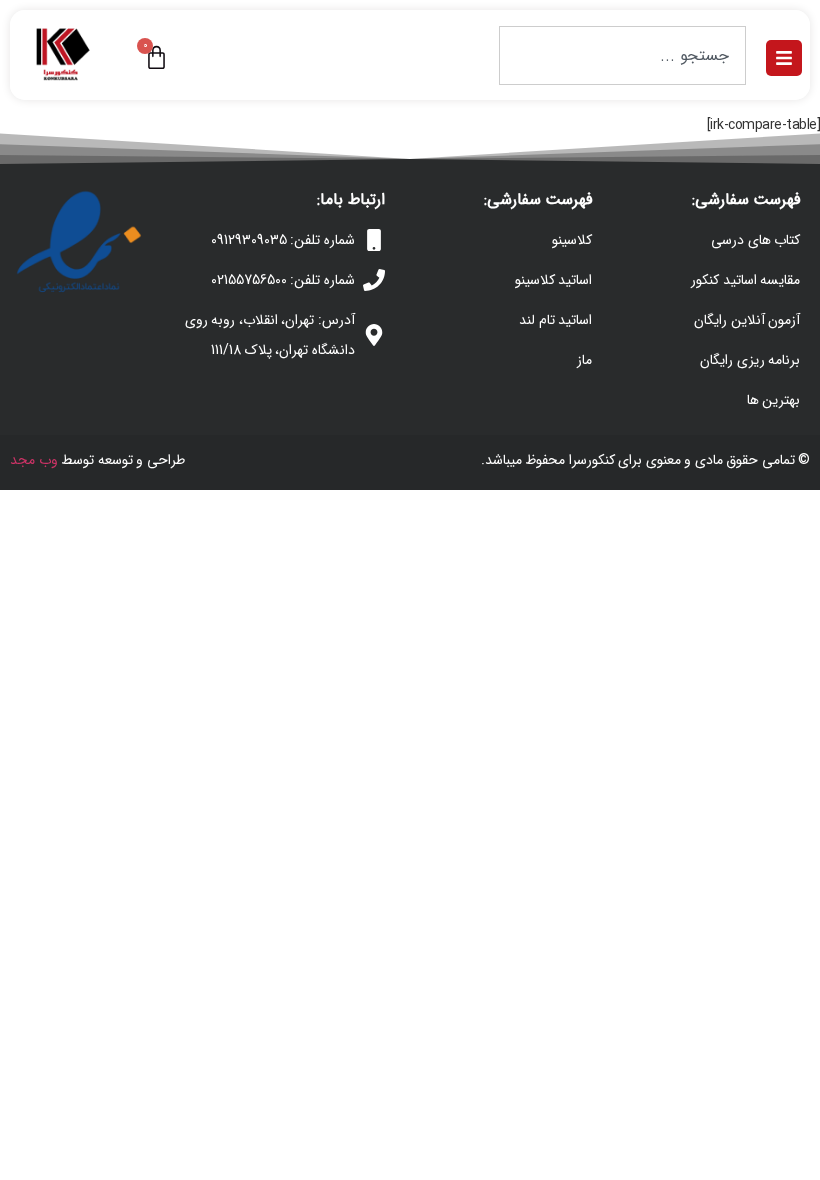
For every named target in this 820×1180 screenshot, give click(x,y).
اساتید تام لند (555, 320)
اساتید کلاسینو (554, 280)
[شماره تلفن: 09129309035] (374, 240)
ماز (584, 360)
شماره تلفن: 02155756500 (283, 280)
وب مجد (34, 460)
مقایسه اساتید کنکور (745, 280)
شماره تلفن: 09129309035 (283, 240)
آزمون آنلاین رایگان (747, 320)
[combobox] (622, 55)
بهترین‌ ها (774, 400)
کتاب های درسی (755, 240)
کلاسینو (572, 240)
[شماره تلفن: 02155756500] (374, 280)
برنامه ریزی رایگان (750, 360)
